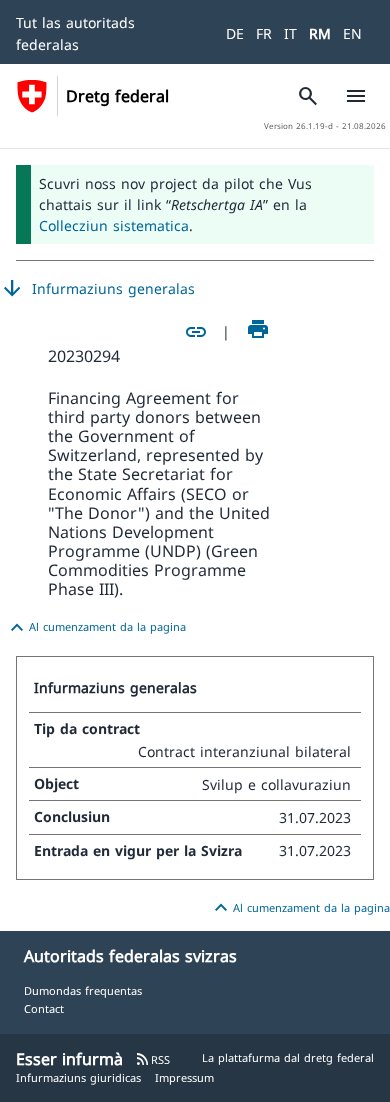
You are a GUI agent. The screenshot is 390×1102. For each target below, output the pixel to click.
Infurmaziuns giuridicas (78, 1077)
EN (352, 33)
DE (235, 33)
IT (290, 33)
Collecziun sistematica (114, 225)
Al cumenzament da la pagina (95, 628)
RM (320, 33)
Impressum (184, 1077)
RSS (152, 1059)
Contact (44, 1008)
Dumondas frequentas (83, 990)
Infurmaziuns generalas (97, 289)
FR (264, 33)
